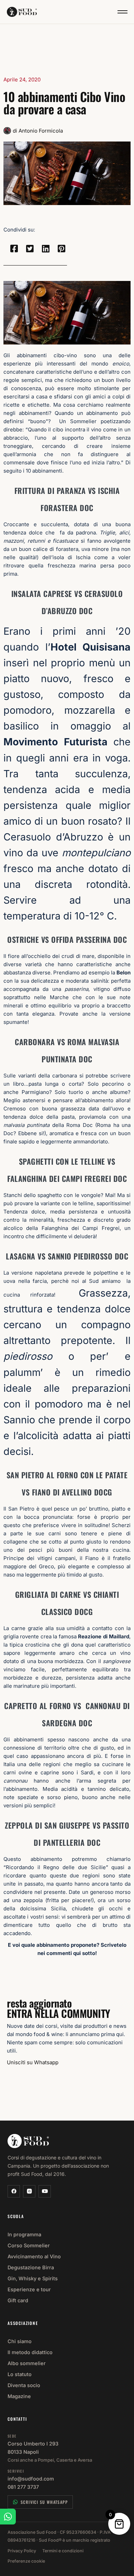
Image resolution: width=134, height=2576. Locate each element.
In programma (24, 2234)
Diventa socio (24, 2385)
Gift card (18, 2300)
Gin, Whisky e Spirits (33, 2278)
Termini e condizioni (63, 2551)
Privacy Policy (22, 2551)
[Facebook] (14, 2191)
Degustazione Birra (31, 2267)
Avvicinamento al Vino (34, 2256)
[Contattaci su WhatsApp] (8, 2517)
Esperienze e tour (29, 2289)
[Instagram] (29, 2191)
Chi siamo (20, 2341)
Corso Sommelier (29, 2245)
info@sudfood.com (31, 2479)
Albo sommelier (27, 2363)
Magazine (19, 2396)
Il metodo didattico (30, 2352)
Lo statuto (20, 2374)
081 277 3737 (23, 2487)
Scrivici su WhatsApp (44, 2502)
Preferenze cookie (26, 2561)
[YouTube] (45, 2191)
